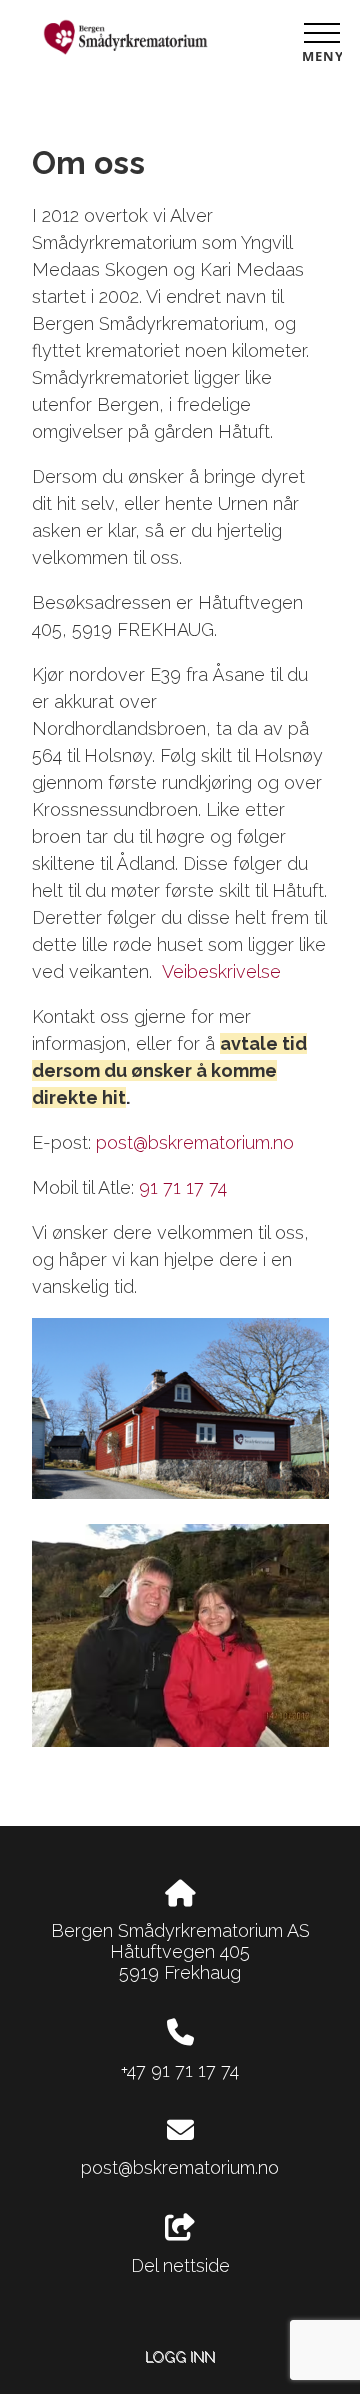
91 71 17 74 (183, 1187)
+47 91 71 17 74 (180, 2070)
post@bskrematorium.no (195, 1142)
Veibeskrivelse (219, 971)
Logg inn (180, 2356)
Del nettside (180, 2265)
